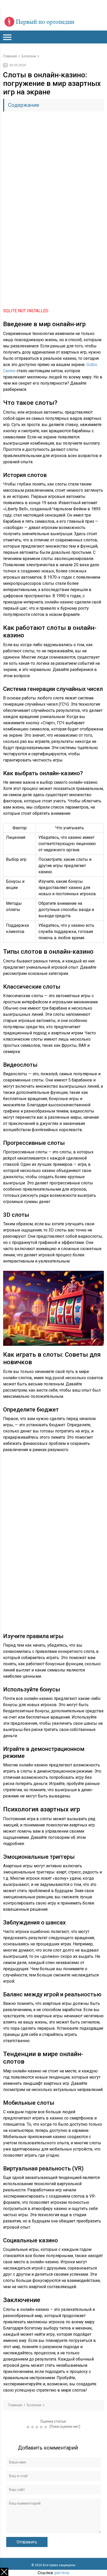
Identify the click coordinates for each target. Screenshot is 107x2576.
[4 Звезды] (42, 2427)
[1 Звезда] (29, 2427)
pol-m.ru (62, 2573)
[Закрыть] (4, 2572)
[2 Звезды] (33, 2427)
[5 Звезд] (46, 2427)
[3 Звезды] (38, 2427)
